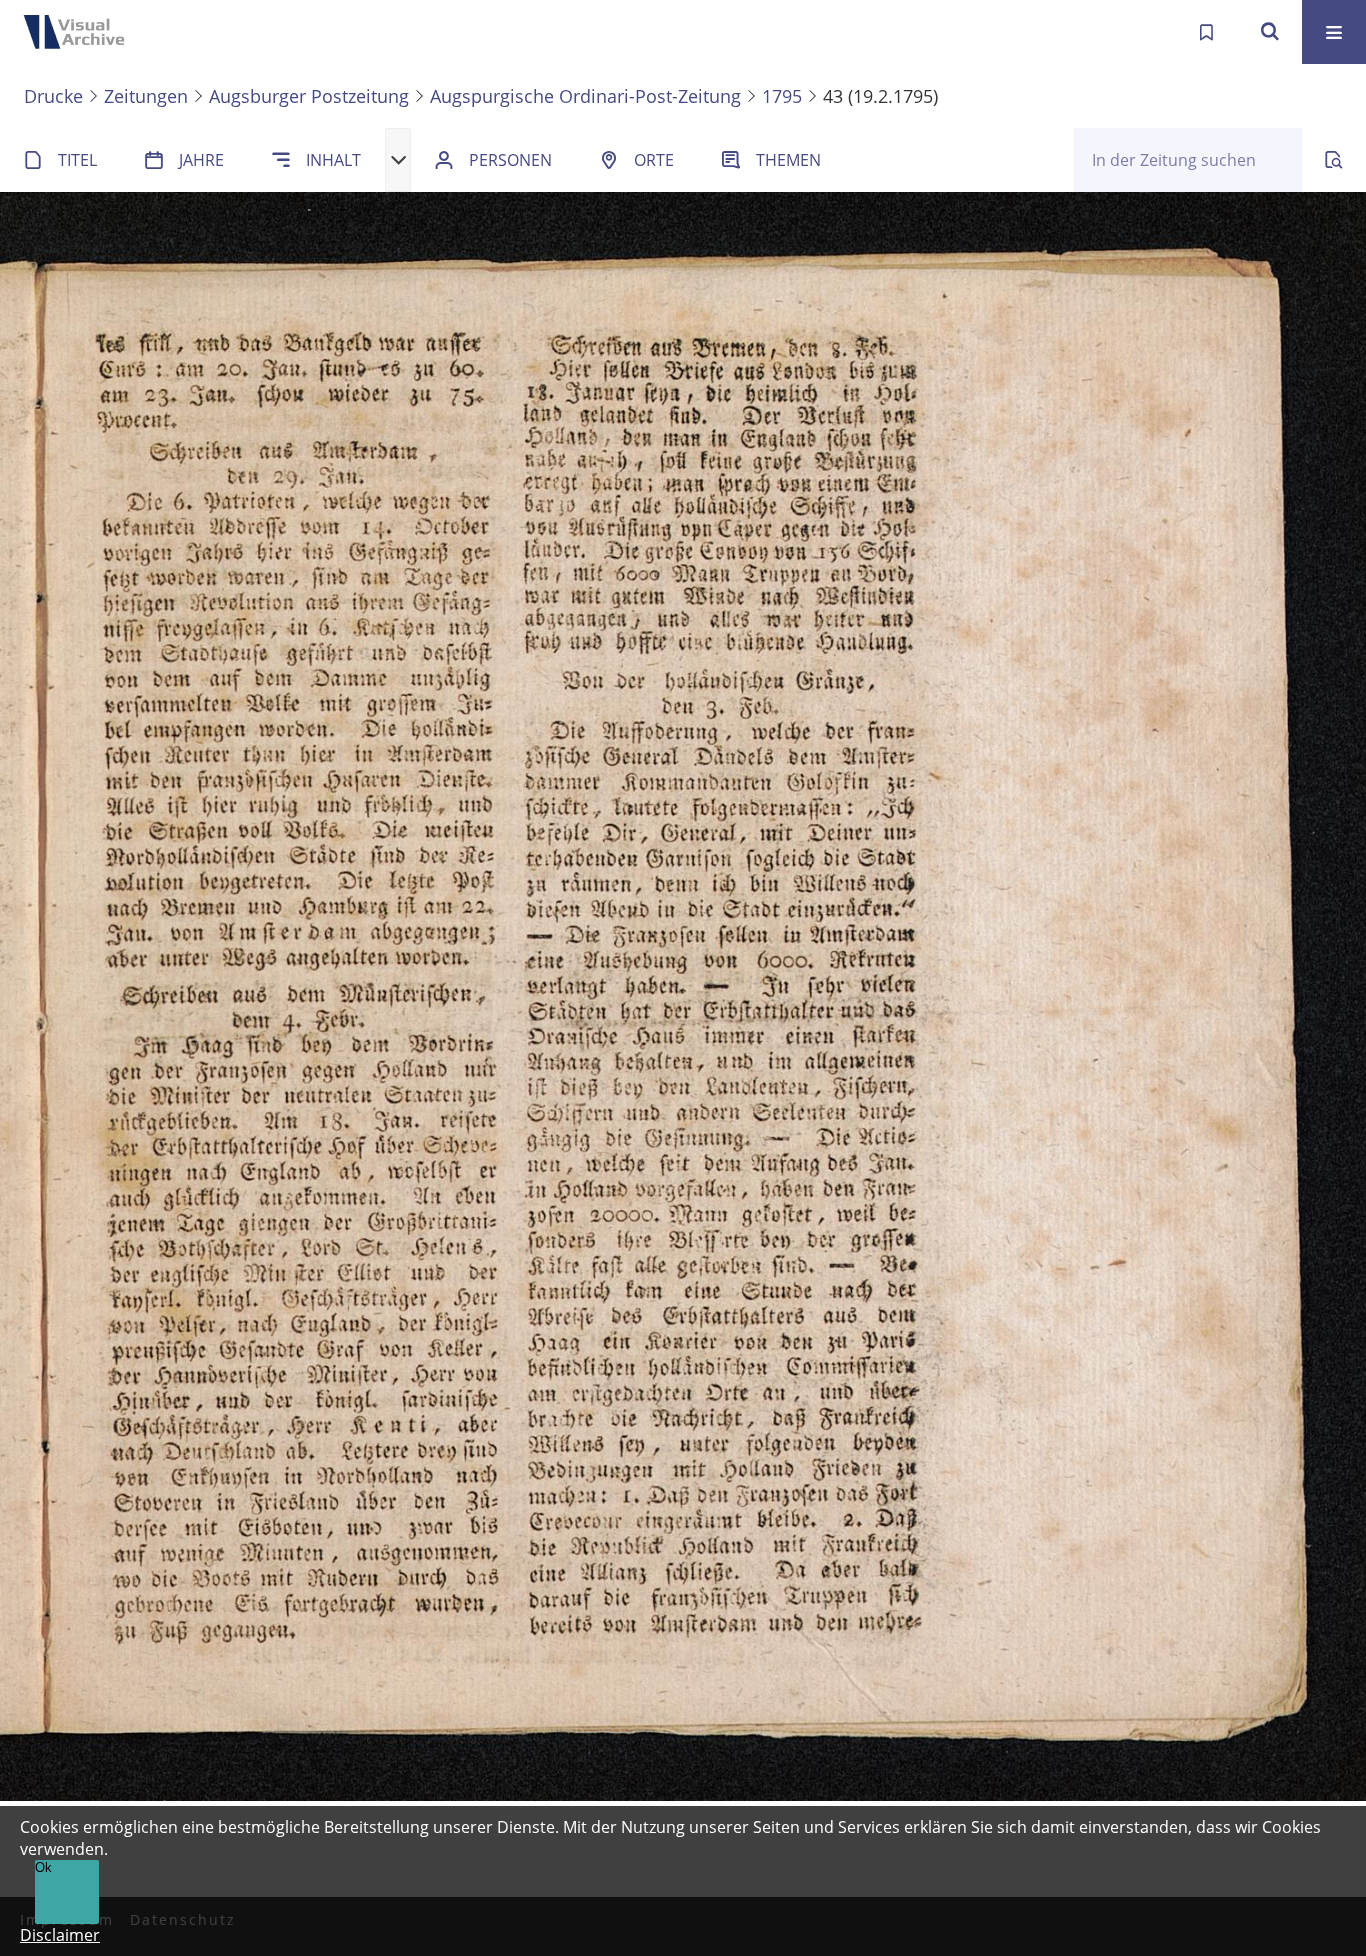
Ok (43, 1867)
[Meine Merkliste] (1206, 32)
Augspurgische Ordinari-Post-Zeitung (585, 96)
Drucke (53, 96)
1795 (782, 96)
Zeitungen (146, 96)
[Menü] (1334, 32)
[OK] (1270, 32)
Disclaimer (60, 1935)
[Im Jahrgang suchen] (1334, 160)
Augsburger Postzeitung (309, 96)
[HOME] (80, 32)
